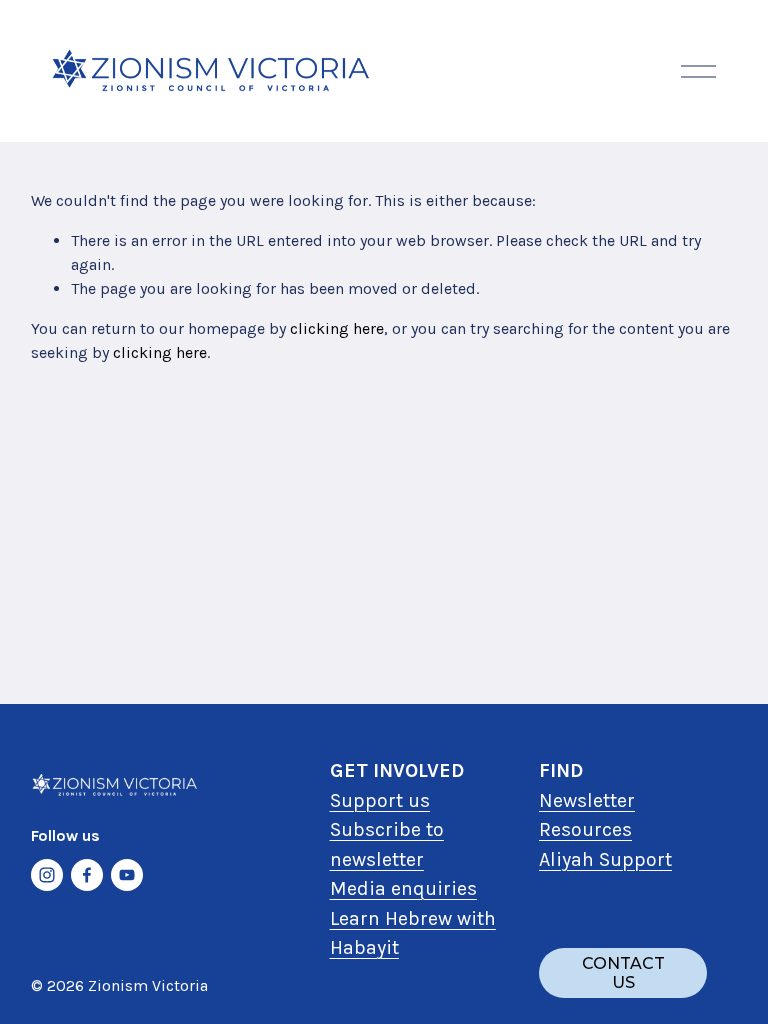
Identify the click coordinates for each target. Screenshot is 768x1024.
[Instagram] (47, 875)
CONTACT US (623, 973)
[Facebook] (87, 875)
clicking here (337, 328)
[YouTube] (127, 875)
